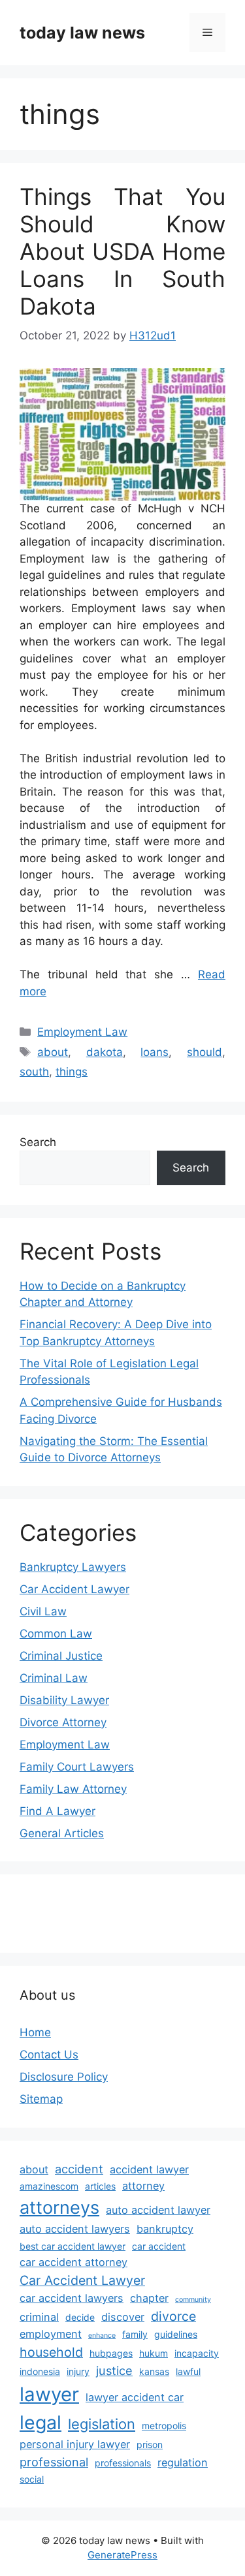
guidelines (176, 2334)
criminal (39, 2317)
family (135, 2334)
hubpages (111, 2353)
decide (80, 2317)
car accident (159, 2246)
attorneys (59, 2208)
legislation (102, 2424)
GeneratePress (122, 2555)
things (72, 1072)
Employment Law (82, 1032)
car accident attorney (73, 2262)
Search (38, 1142)
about (53, 1052)
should (204, 1052)
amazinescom (49, 2186)
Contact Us (49, 2055)
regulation (183, 2462)
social (32, 2479)
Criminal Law (54, 1678)
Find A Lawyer (57, 1811)
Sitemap (41, 2099)
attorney (143, 2186)
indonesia (40, 2371)
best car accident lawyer (73, 2246)
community (193, 2300)
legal (41, 2422)
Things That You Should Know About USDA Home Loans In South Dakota (122, 251)
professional (54, 2462)
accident (79, 2169)
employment (51, 2334)
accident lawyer (149, 2169)
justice (114, 2370)
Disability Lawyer (64, 1700)
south (34, 1072)
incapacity (197, 2353)
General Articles (62, 1833)
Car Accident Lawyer (74, 1589)
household (51, 2352)
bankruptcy (165, 2229)
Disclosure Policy (64, 2077)
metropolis (164, 2426)
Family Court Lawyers (77, 1767)
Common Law (56, 1634)
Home (35, 2032)
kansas (154, 2371)
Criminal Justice (61, 1656)
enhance (102, 2335)
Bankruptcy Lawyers (73, 1567)
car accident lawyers (72, 2298)
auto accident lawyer (158, 2210)
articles (100, 2186)
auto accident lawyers (75, 2229)
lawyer (49, 2394)
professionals (123, 2463)
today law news (82, 33)
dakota (105, 1052)
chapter (149, 2298)
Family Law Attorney (73, 1789)
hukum (154, 2353)
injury (78, 2371)
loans (155, 1052)
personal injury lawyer (75, 2444)
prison (150, 2444)
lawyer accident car (135, 2397)
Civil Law (43, 1611)
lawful (188, 2371)
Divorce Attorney (63, 1722)
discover (123, 2317)
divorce (173, 2316)
